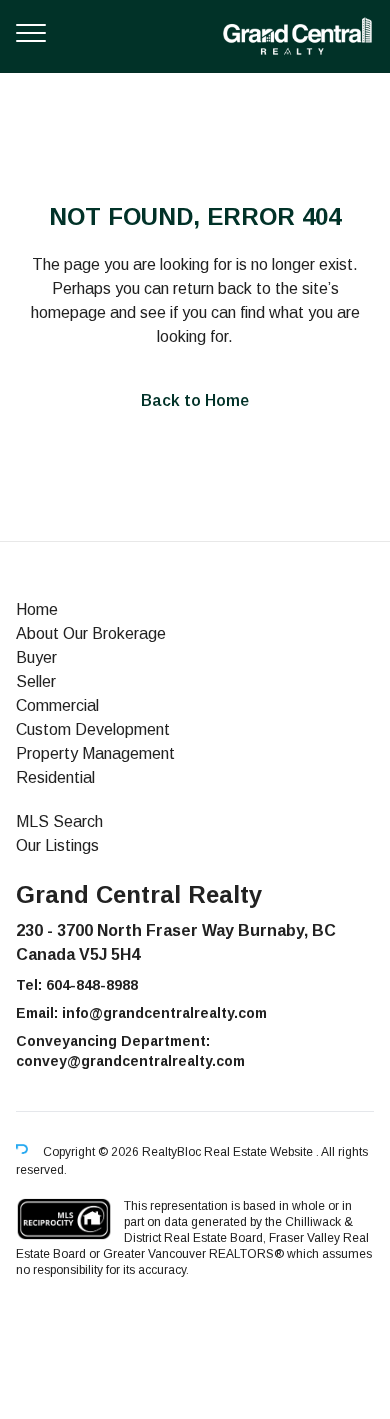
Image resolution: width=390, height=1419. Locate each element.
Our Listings (57, 845)
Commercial (57, 705)
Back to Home (195, 400)
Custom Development (93, 729)
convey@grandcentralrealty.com (130, 1061)
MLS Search (59, 821)
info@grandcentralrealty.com (164, 1013)
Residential (55, 777)
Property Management (95, 753)
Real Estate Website (260, 1152)
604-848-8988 (92, 985)
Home (37, 609)
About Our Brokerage (91, 633)
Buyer (36, 657)
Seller (36, 681)
